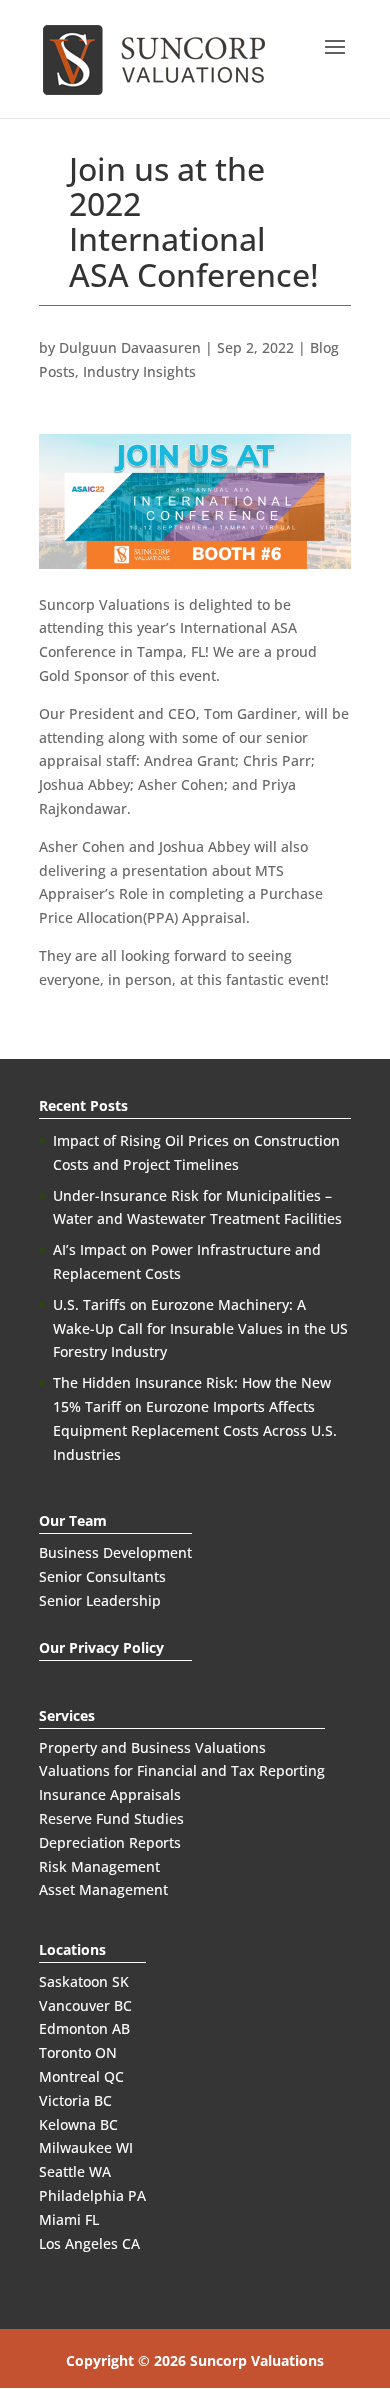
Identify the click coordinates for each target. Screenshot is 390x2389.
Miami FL (69, 2219)
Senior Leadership (100, 1600)
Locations (72, 1949)
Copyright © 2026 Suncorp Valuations (195, 2360)
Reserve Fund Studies (111, 1818)
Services (67, 1715)
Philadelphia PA (92, 2195)
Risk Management (99, 1866)
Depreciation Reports (110, 1842)
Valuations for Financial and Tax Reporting (182, 1770)
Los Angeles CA (89, 2243)
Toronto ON (78, 2052)
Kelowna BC (78, 2124)
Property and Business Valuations (152, 1747)
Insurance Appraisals (110, 1794)
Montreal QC (81, 2076)
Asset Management (103, 1889)
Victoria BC (75, 2100)
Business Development (115, 1552)
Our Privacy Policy (101, 1647)
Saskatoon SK (84, 1981)
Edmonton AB (84, 2028)
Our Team (73, 1520)
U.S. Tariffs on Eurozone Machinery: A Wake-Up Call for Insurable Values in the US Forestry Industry (200, 1328)
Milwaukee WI (86, 2147)
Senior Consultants (102, 1576)
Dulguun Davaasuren (130, 347)
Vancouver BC (85, 2005)
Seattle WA (75, 2171)
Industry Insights (139, 371)
